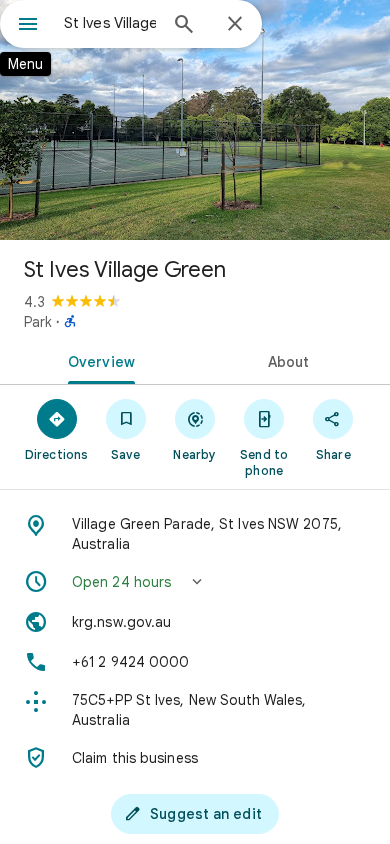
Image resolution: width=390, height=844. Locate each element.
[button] (195, 582)
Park (38, 322)
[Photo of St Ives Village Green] (195, 120)
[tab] (97, 360)
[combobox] (110, 23)
